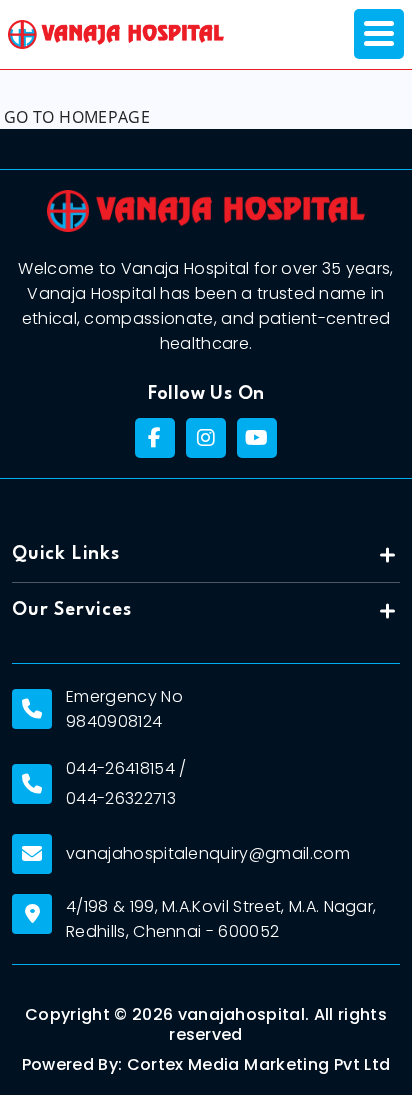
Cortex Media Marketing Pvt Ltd (259, 1065)
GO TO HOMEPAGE (77, 117)
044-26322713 (121, 798)
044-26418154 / (126, 768)
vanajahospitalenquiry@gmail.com (208, 853)
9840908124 (114, 721)
